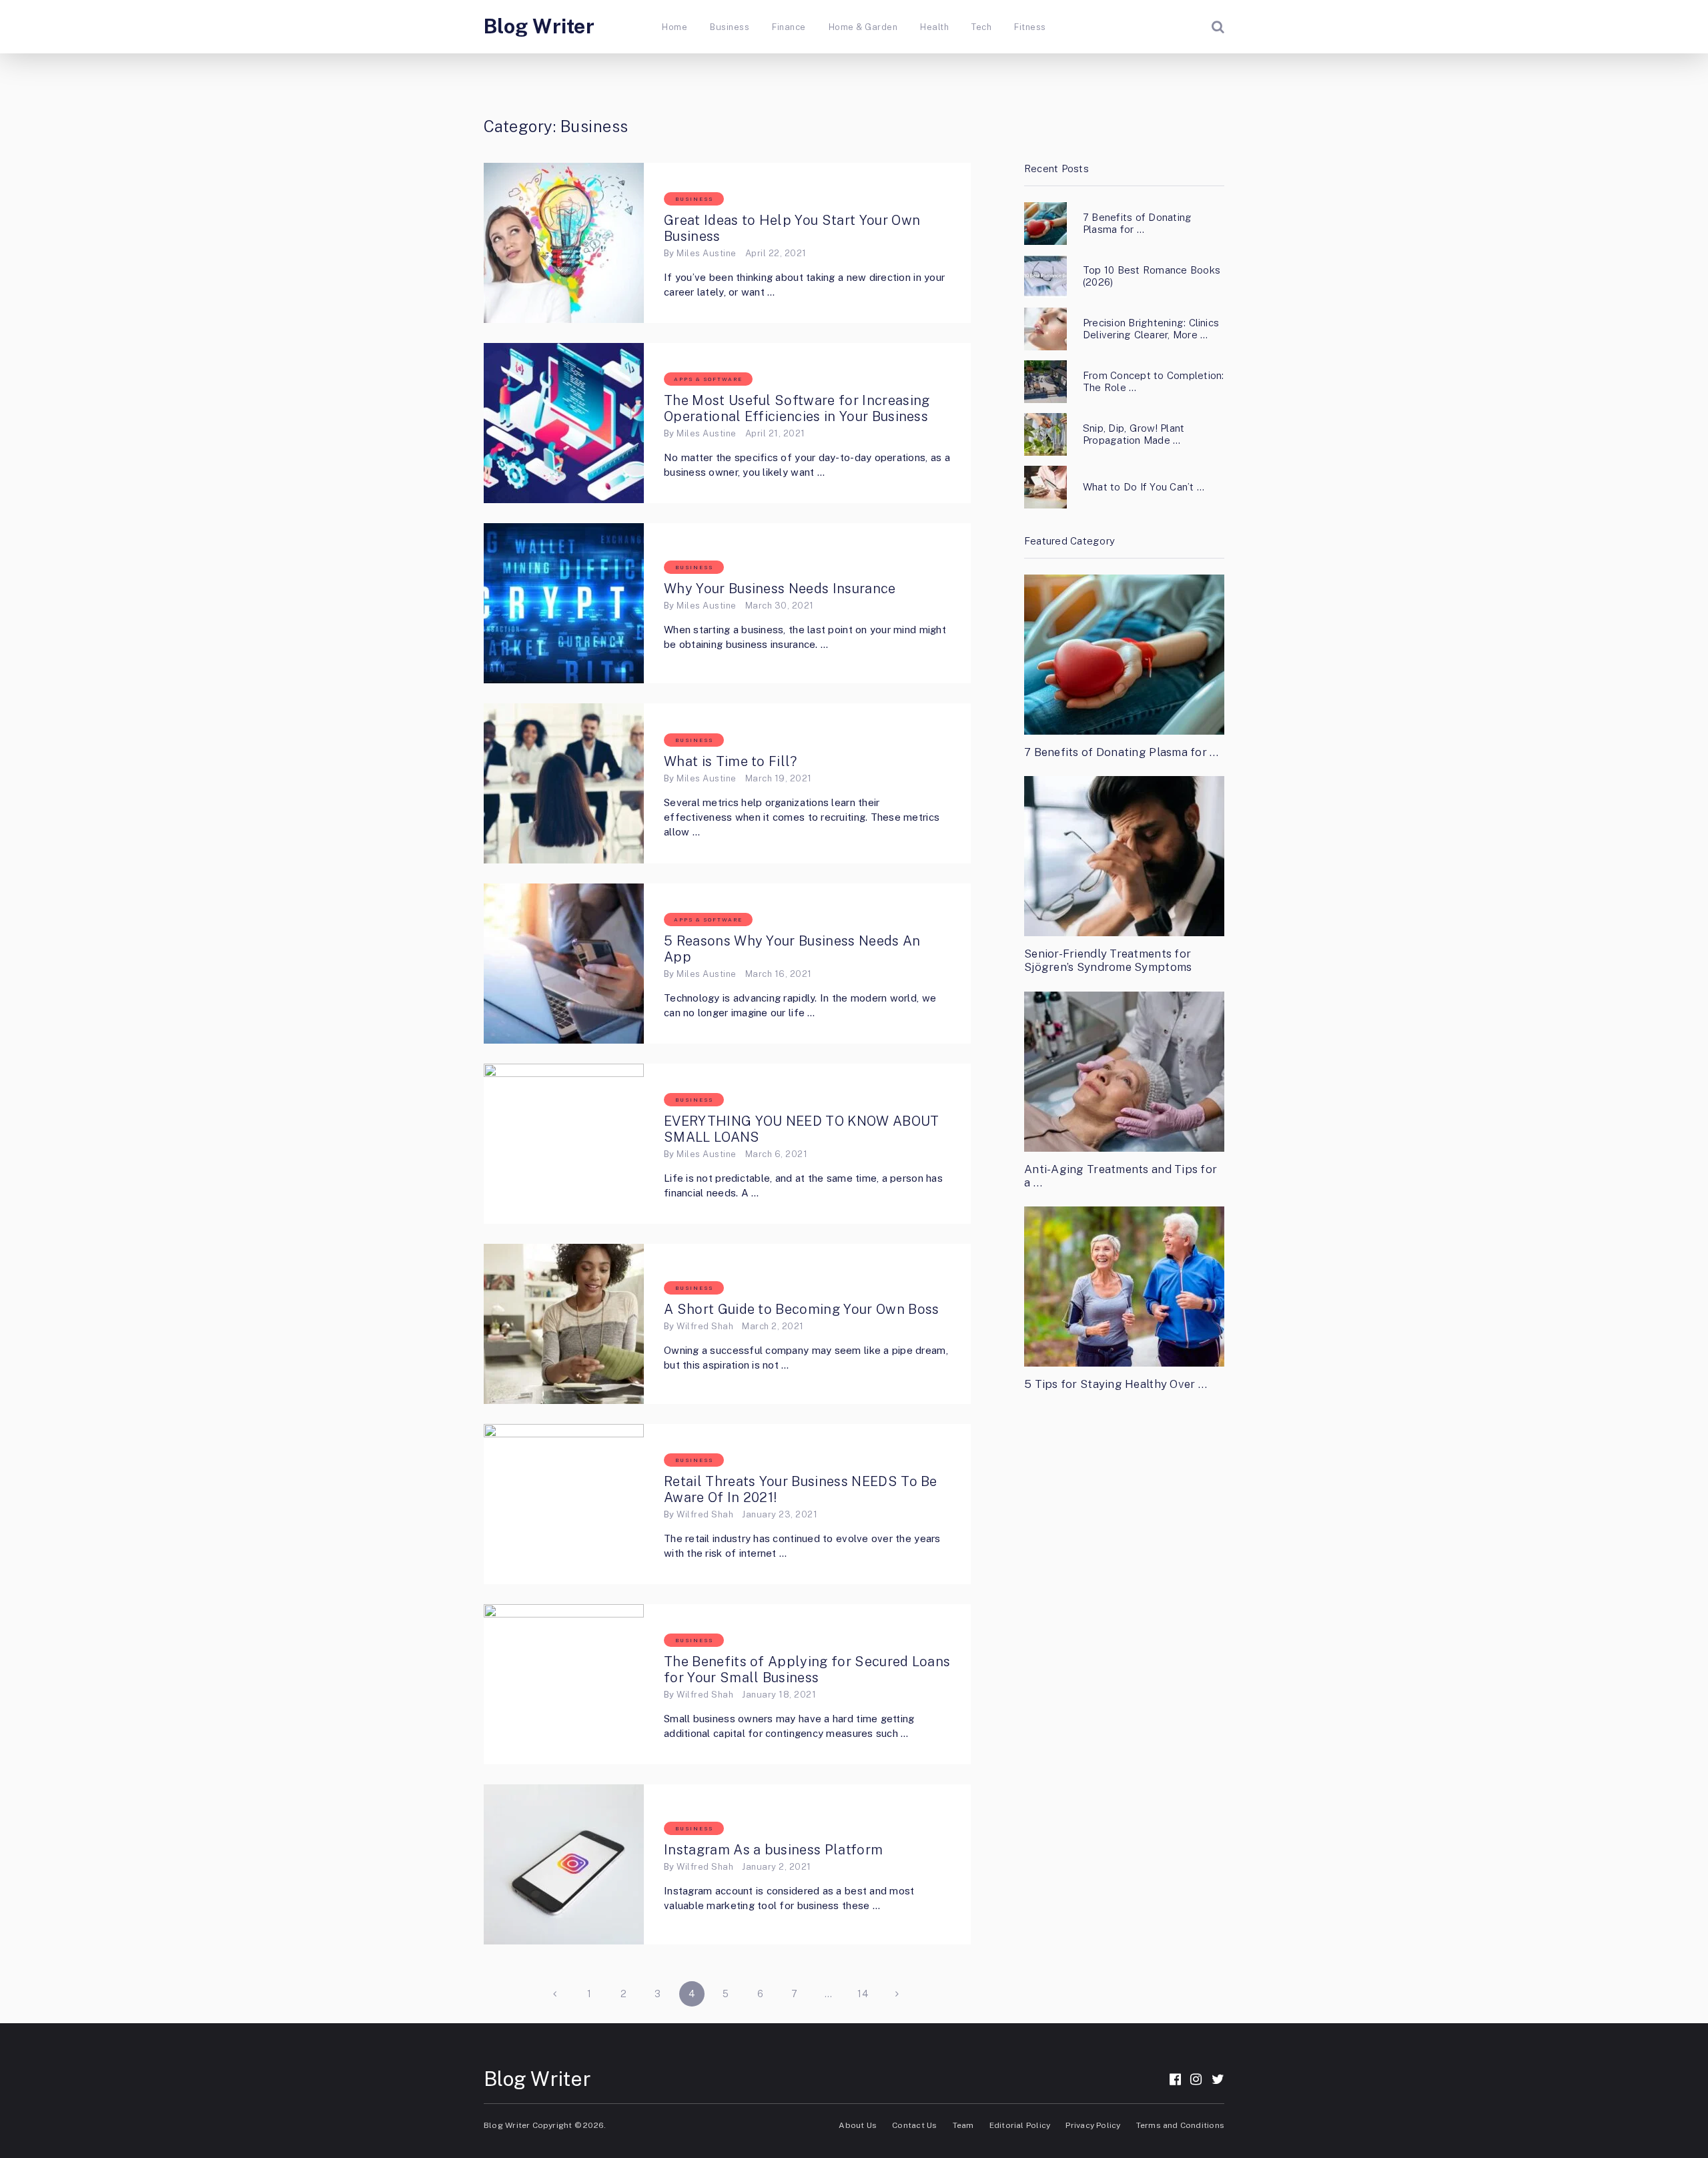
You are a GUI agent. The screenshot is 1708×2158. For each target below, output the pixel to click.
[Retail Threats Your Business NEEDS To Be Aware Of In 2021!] (564, 1504)
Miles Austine (706, 253)
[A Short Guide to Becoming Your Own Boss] (564, 1324)
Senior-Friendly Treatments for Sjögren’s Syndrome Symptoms (1108, 960)
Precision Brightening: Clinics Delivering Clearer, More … (1151, 329)
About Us (858, 2125)
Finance (789, 27)
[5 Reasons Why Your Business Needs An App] (564, 964)
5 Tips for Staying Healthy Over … (1116, 1384)
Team (963, 2125)
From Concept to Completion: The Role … (1153, 381)
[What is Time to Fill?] (564, 783)
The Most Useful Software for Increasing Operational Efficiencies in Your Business (798, 408)
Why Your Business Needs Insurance (780, 589)
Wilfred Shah (705, 1326)
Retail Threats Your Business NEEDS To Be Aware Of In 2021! (801, 1489)
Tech (981, 27)
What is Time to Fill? (731, 761)
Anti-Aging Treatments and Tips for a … (1121, 1176)
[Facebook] (1175, 2079)
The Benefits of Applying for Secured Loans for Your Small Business (807, 1670)
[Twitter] (1218, 2079)
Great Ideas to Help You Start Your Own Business (792, 228)
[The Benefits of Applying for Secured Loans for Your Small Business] (564, 1684)
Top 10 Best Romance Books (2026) (1152, 276)
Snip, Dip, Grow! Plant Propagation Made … (1134, 434)
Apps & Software (708, 379)
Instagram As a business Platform (773, 1850)
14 (863, 1994)
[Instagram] (1196, 2079)
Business (730, 27)
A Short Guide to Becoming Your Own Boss (801, 1309)
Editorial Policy (1020, 2125)
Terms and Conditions (1180, 2125)
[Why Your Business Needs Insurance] (564, 603)
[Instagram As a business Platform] (564, 1864)
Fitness (1030, 27)
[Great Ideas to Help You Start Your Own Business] (564, 243)
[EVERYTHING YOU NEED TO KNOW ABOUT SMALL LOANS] (564, 1144)
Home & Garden (863, 27)
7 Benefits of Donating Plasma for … (1137, 223)
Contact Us (914, 2125)
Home (675, 27)
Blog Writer (539, 26)
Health (934, 27)
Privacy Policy (1093, 2125)
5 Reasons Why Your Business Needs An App (792, 949)
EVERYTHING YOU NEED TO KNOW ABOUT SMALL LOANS (802, 1129)
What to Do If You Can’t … (1144, 487)
